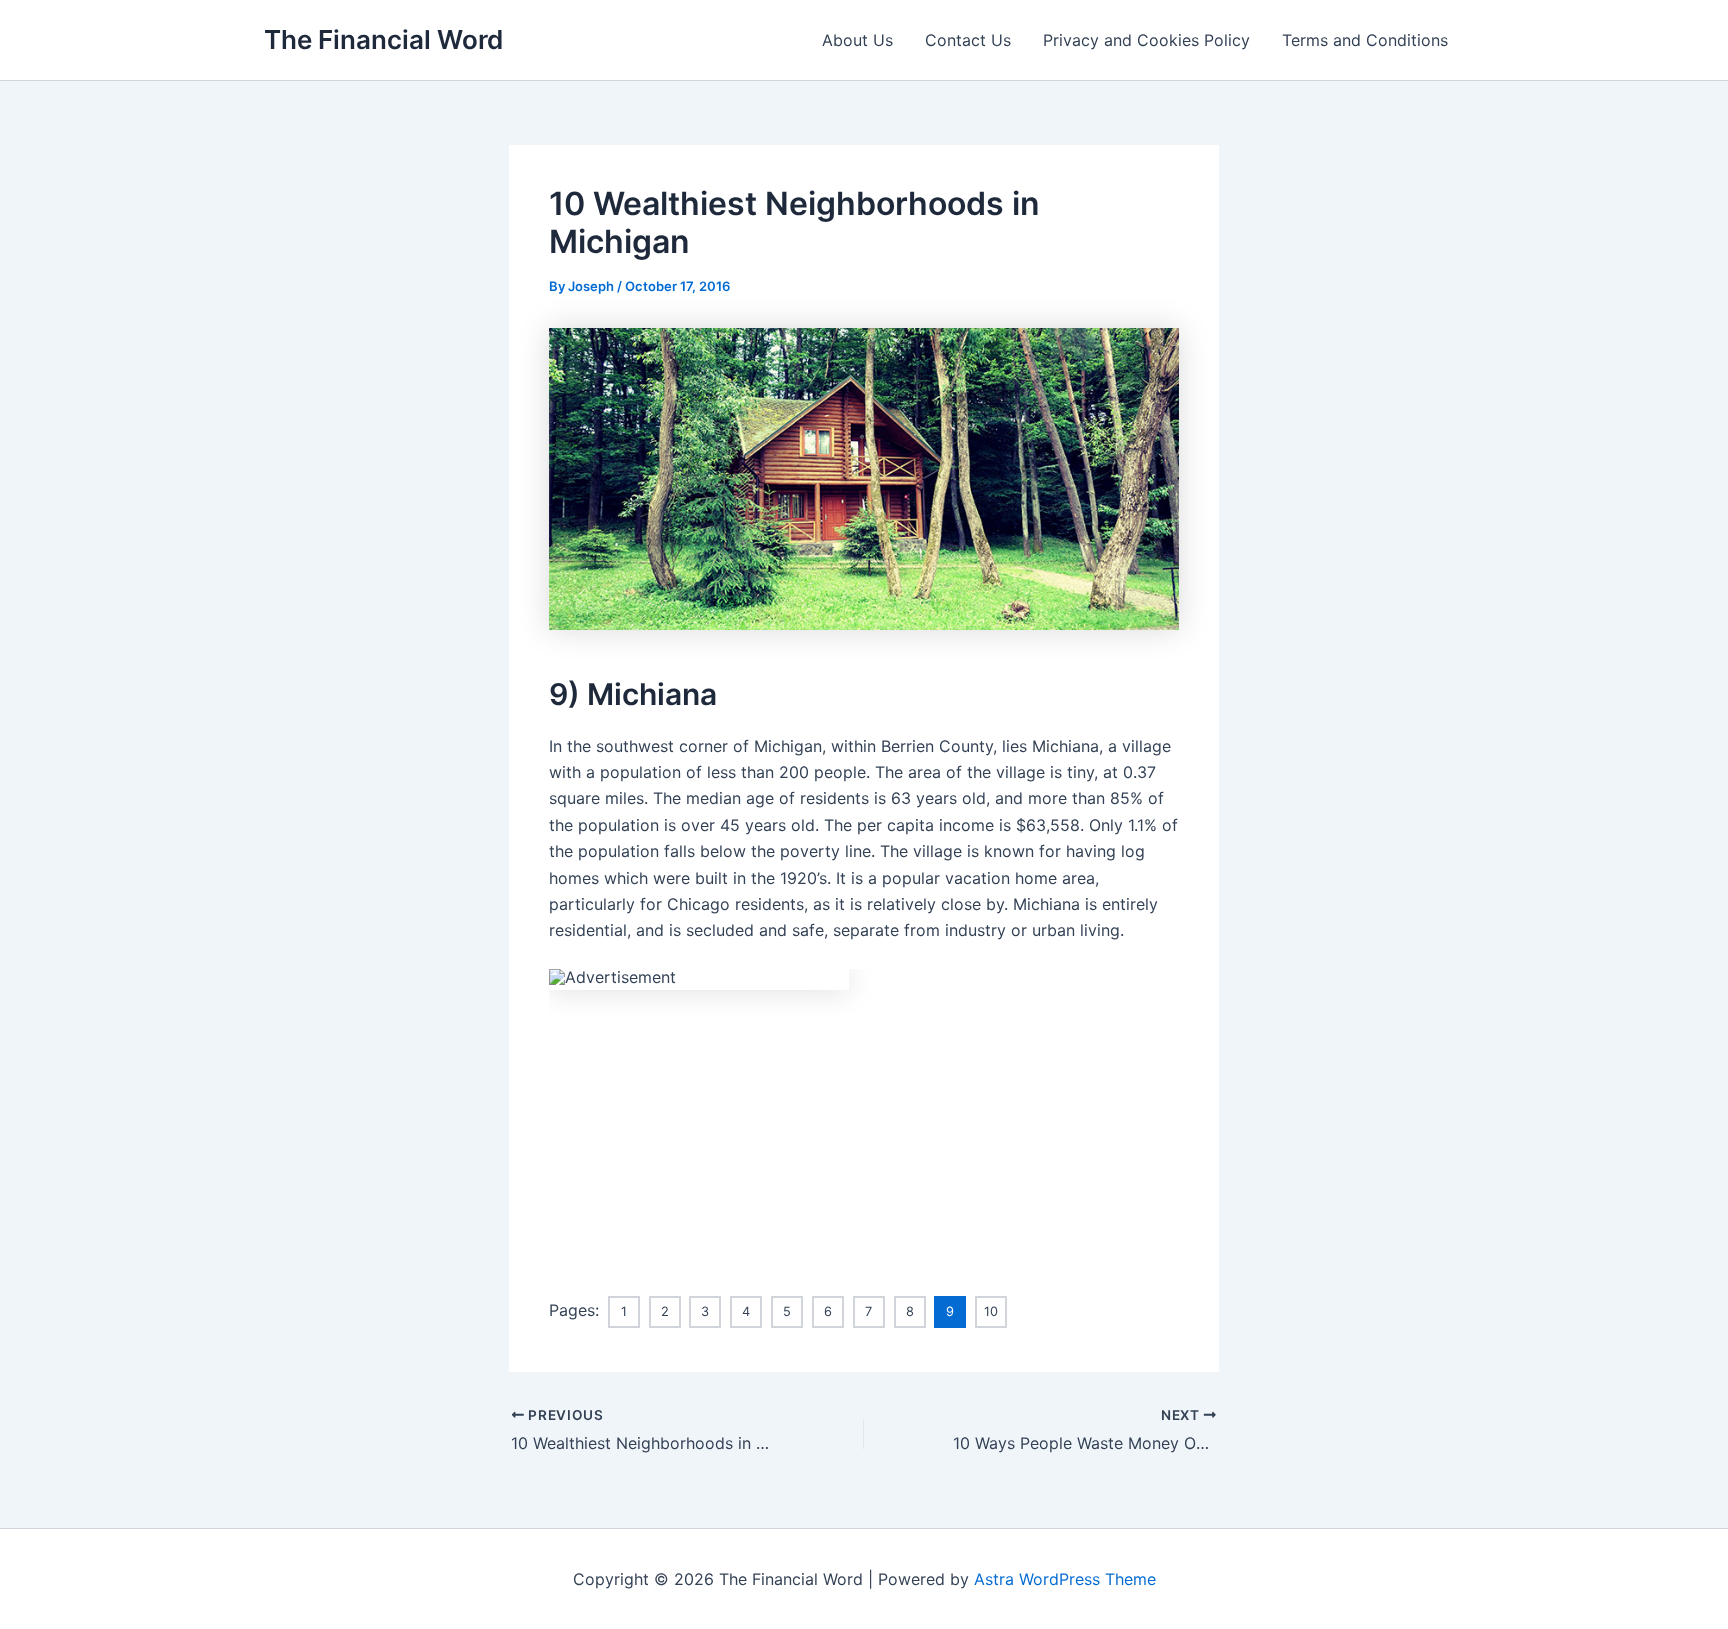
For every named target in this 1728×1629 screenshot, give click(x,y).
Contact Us (968, 40)
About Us (857, 40)
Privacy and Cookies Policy (1146, 40)
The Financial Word (383, 39)
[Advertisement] (864, 1130)
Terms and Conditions (1365, 40)
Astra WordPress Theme (1065, 1579)
